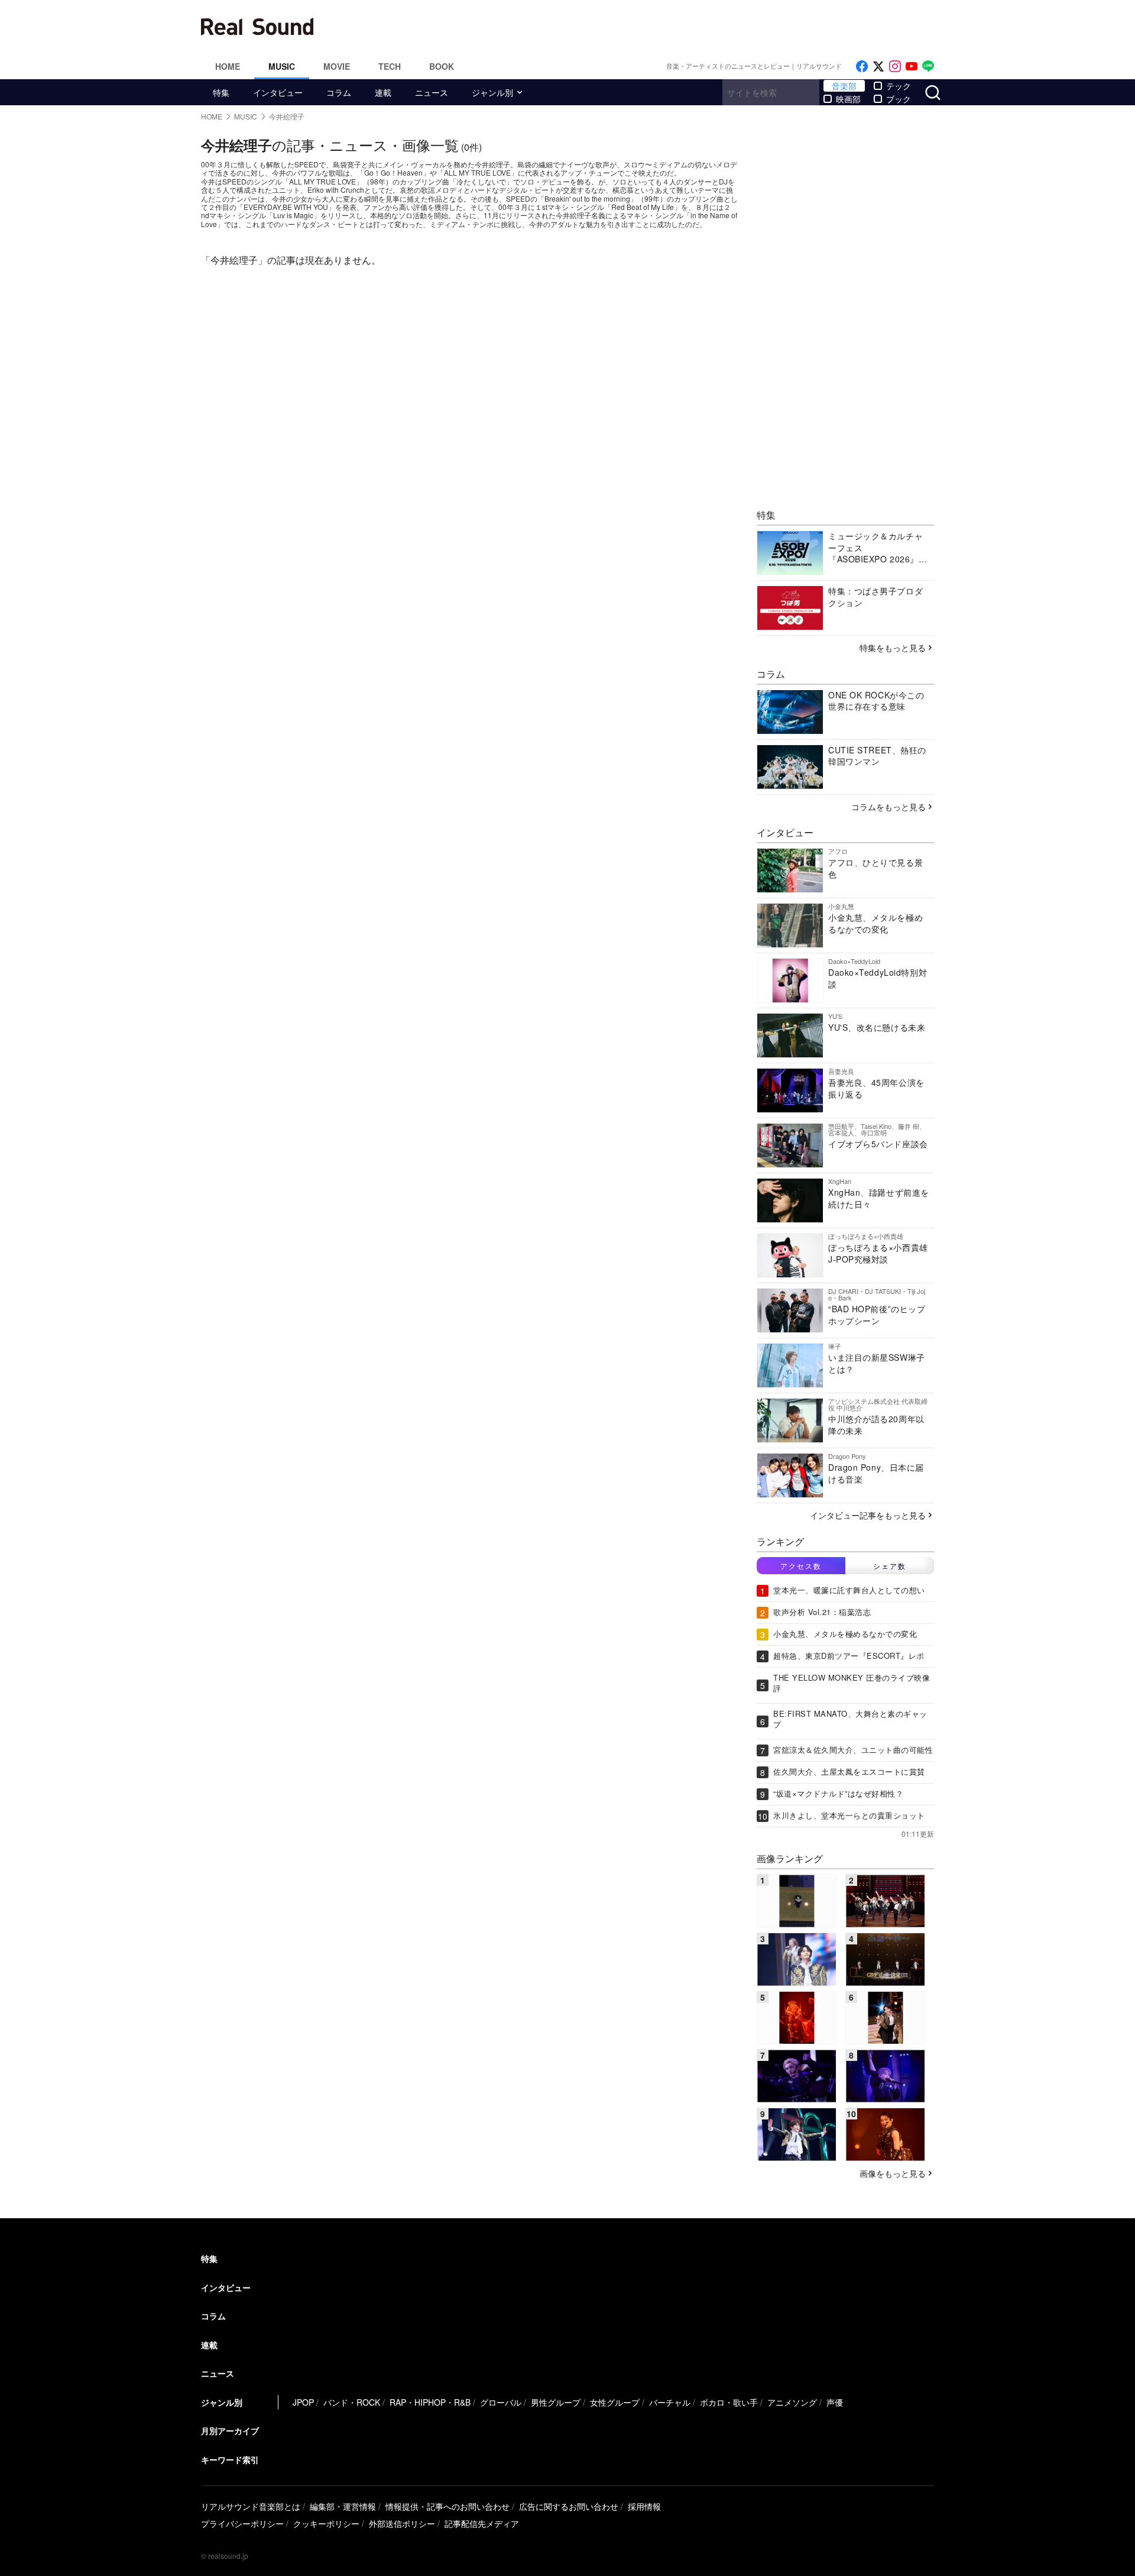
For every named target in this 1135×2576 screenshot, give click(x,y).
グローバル (501, 2402)
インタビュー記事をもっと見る (868, 1515)
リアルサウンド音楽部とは (251, 2506)
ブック (899, 99)
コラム (339, 92)
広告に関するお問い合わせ (569, 2506)
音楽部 (844, 86)
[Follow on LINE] (928, 67)
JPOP (303, 2402)
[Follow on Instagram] (895, 67)
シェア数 (890, 1566)
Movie (337, 66)
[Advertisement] (647, 27)
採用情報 (644, 2506)
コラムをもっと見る (888, 807)
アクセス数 (801, 1566)
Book (442, 66)
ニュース (432, 92)
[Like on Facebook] (862, 67)
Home (228, 66)
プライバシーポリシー (242, 2523)
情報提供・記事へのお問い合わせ (447, 2506)
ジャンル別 (492, 92)
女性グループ (615, 2402)
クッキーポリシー (326, 2523)
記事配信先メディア (482, 2523)
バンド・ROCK (352, 2402)
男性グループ (556, 2402)
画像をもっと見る (893, 2173)
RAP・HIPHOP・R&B (430, 2402)
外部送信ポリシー (402, 2523)
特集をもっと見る (893, 648)
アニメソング (792, 2402)
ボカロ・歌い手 (729, 2402)
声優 (835, 2402)
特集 (221, 92)
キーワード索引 (230, 2460)
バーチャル (670, 2402)
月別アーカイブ (230, 2431)
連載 (383, 92)
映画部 (848, 99)
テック (899, 86)
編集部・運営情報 (343, 2506)
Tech (390, 66)
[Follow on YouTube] (912, 67)
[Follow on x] (878, 67)
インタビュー (278, 92)
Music (282, 66)
